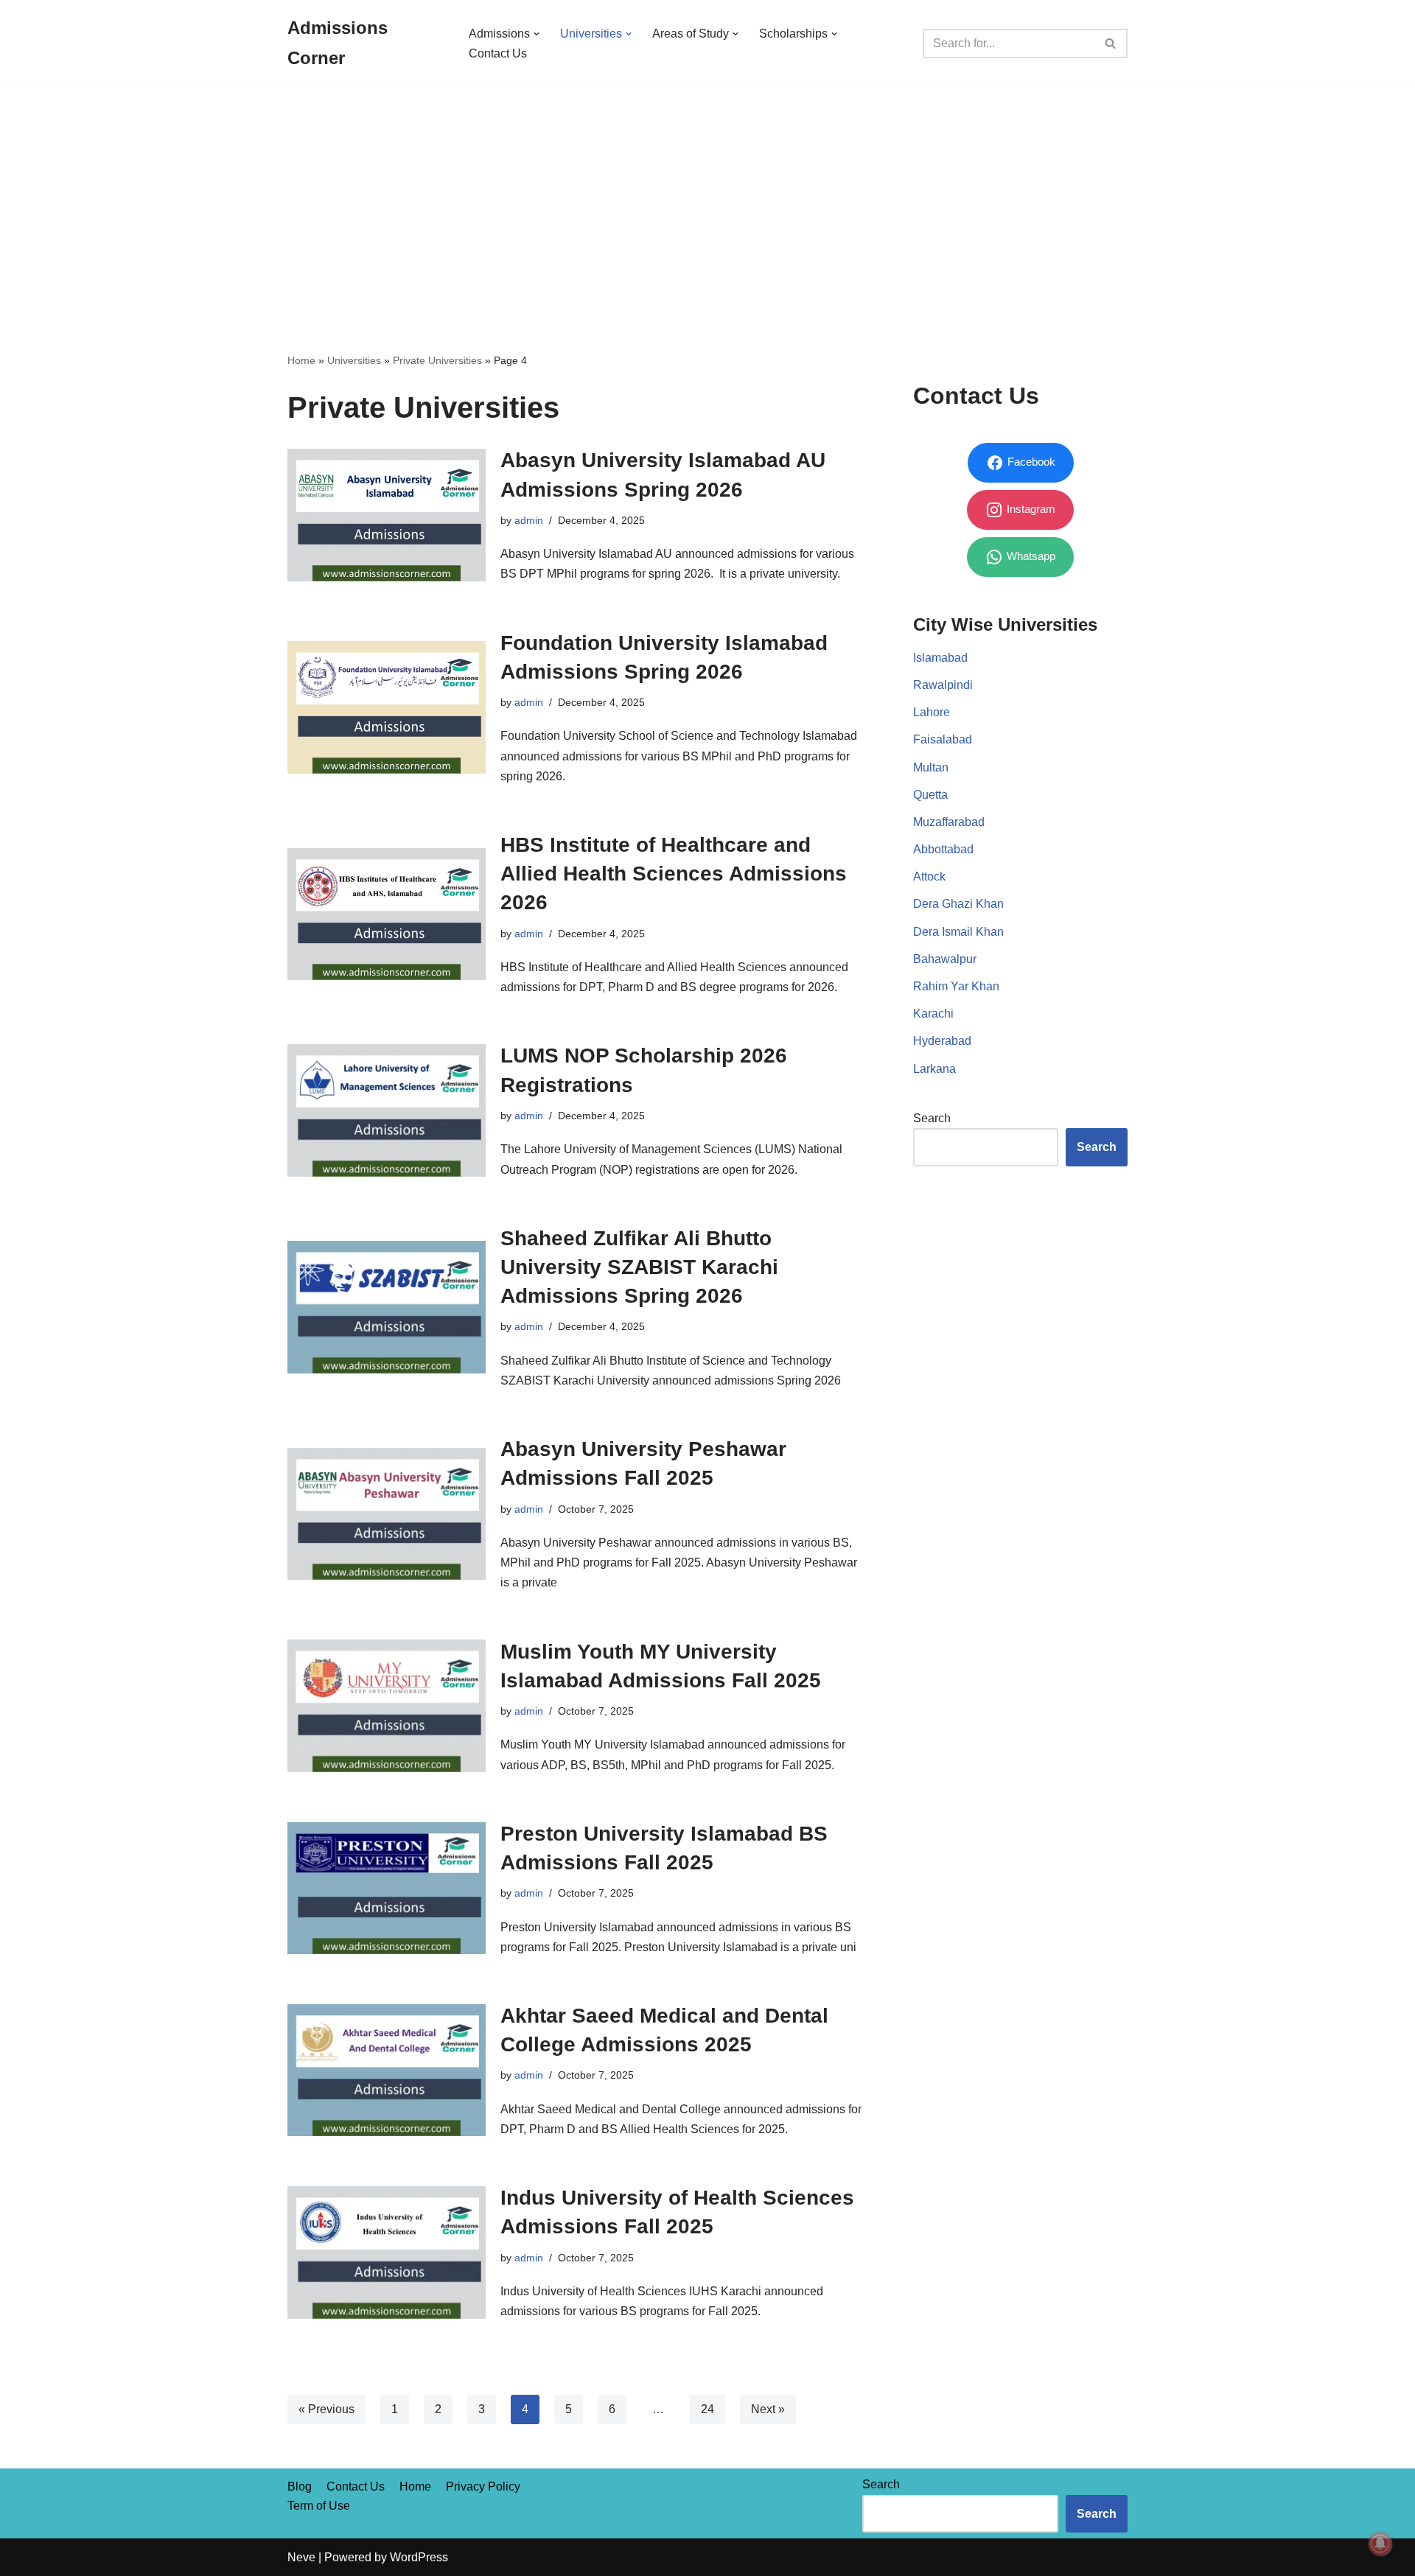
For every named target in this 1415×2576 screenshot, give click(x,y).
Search (932, 1118)
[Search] (1111, 43)
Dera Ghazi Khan (958, 904)
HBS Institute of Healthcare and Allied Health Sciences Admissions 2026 (674, 874)
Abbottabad (943, 849)
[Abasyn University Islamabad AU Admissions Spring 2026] (387, 515)
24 (707, 2409)
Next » (768, 2409)
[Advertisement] (707, 197)
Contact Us (498, 53)
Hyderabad (942, 1041)
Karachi (933, 1014)
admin (529, 520)
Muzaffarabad (949, 822)
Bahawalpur (945, 959)
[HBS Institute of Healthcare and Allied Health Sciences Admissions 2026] (387, 914)
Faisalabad (943, 739)
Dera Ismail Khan (958, 932)
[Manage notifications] (1380, 2544)
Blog (300, 2486)
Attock (929, 876)
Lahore (932, 712)
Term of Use (319, 2506)
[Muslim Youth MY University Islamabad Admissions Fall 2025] (387, 1705)
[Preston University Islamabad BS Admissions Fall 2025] (387, 1888)
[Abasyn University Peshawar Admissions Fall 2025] (387, 1514)
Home (301, 360)
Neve (301, 2557)
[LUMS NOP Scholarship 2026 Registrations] (387, 1110)
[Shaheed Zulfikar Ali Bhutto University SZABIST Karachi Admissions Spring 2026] (387, 1307)
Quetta (930, 795)
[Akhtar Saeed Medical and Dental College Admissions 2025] (387, 2070)
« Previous (326, 2409)
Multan (931, 767)
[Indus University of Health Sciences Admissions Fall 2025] (387, 2252)
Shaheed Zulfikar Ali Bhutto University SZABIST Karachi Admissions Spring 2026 (639, 1267)
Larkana (934, 1069)
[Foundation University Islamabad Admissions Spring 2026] (387, 707)
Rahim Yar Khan (956, 986)
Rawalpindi (943, 685)
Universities (354, 360)
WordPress (419, 2557)
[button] (537, 34)
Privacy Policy (483, 2486)
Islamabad (940, 658)
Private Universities (437, 360)
